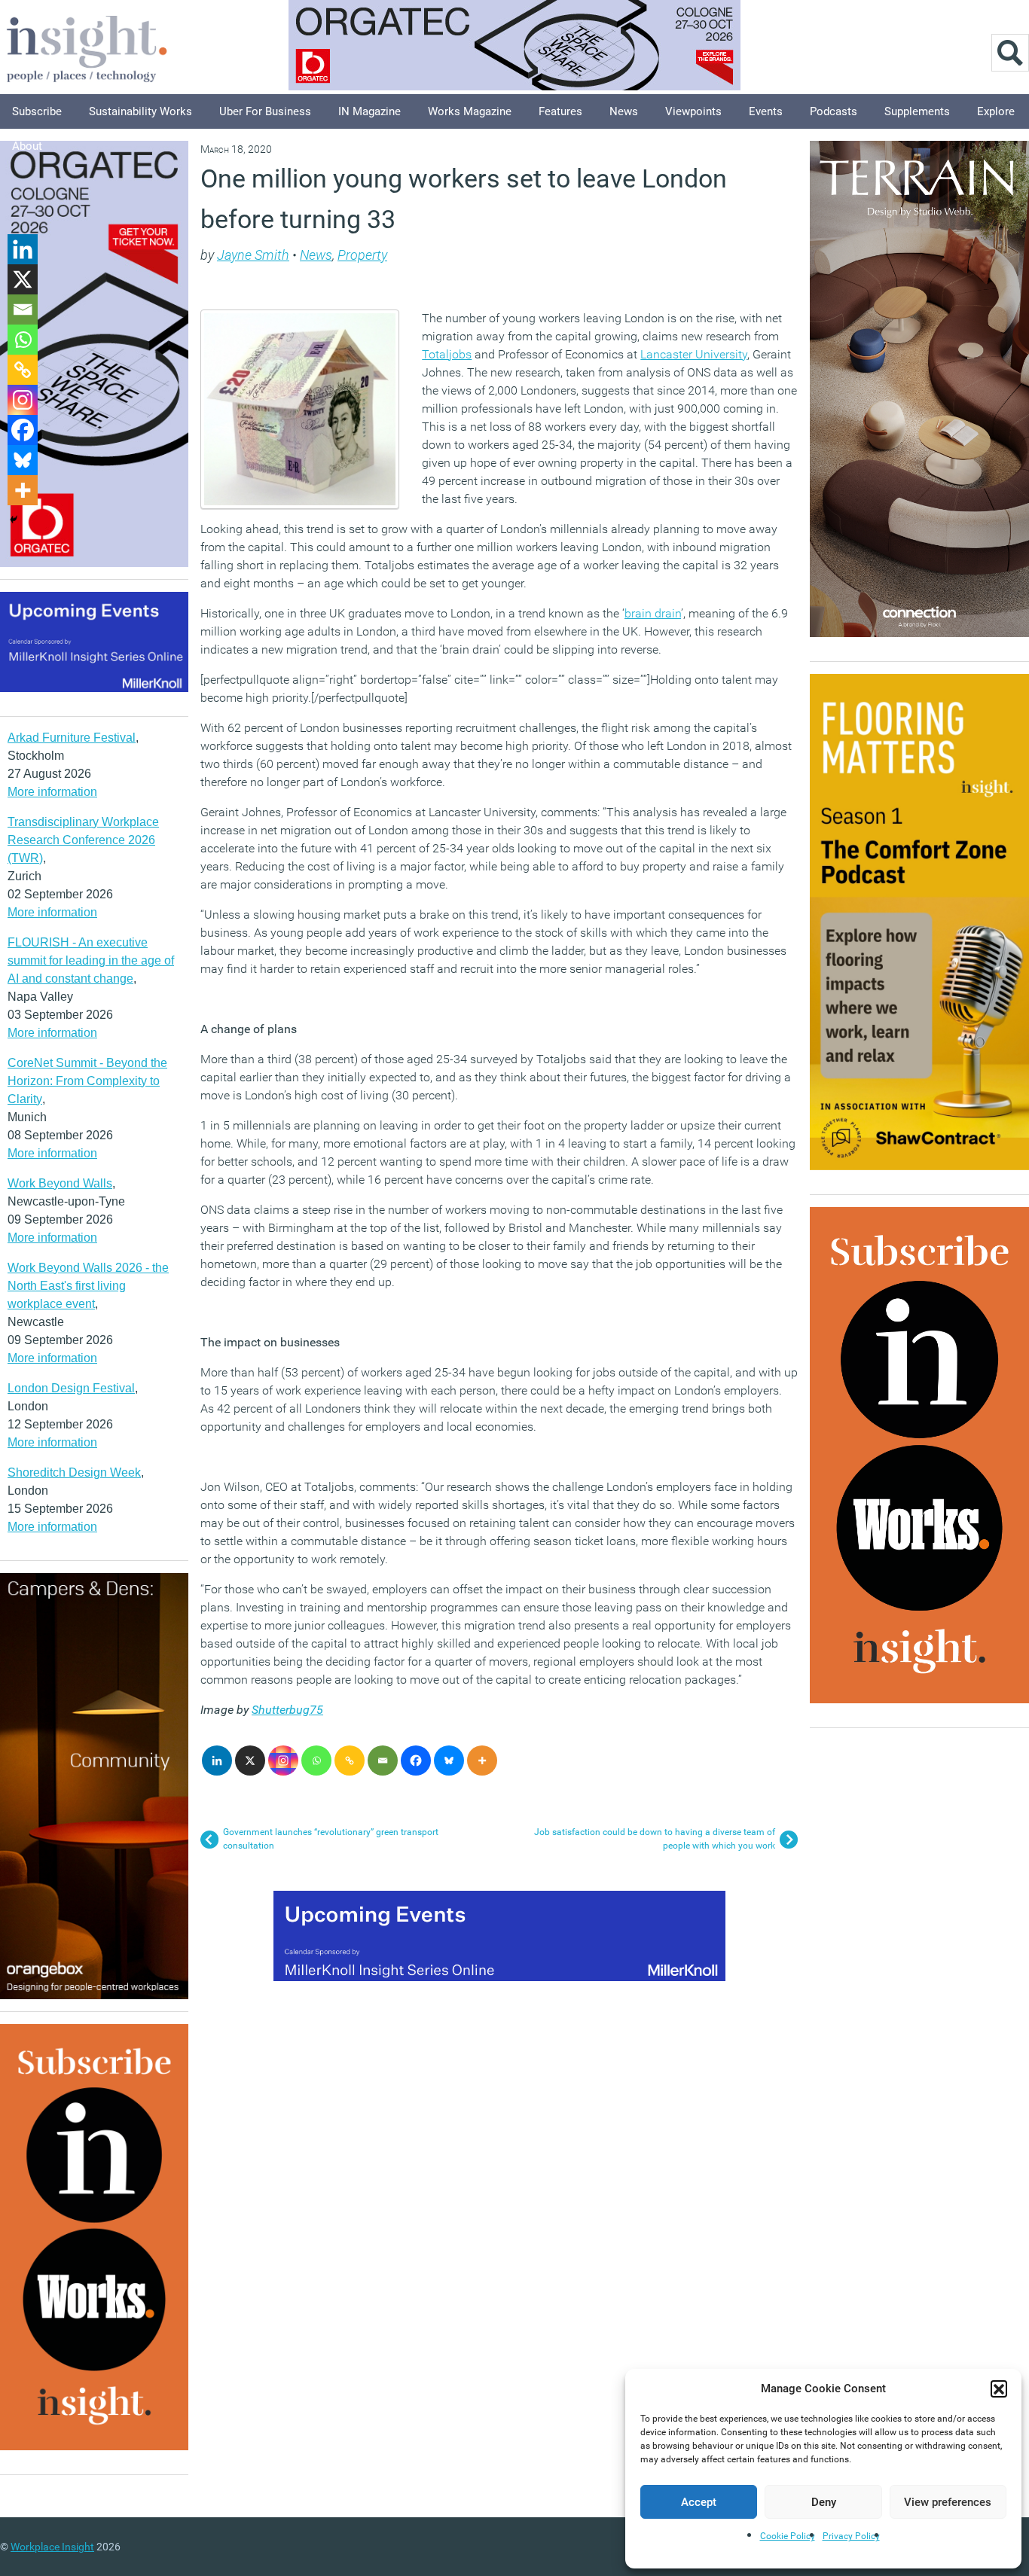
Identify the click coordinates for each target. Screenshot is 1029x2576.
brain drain (653, 613)
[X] (250, 1761)
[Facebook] (416, 1761)
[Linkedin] (217, 1761)
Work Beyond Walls (60, 1183)
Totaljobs (447, 354)
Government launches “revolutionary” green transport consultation (331, 1839)
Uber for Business (265, 111)
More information (52, 792)
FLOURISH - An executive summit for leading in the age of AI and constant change (91, 960)
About (27, 146)
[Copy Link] (350, 1761)
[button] (999, 2389)
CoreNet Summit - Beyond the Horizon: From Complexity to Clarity (87, 1081)
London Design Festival (71, 1388)
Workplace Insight (52, 2547)
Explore (996, 111)
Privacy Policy (851, 2536)
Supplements (917, 111)
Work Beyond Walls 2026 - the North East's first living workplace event (88, 1286)
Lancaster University (694, 354)
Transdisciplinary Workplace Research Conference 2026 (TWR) (83, 840)
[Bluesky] (449, 1761)
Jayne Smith (253, 255)
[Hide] (14, 520)
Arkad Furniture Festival (72, 738)
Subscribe (37, 111)
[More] (482, 1761)
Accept (699, 2502)
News (624, 111)
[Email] (383, 1761)
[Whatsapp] (316, 1761)
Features (560, 111)
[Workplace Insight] (87, 47)
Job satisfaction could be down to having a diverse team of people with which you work (655, 1839)
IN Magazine (369, 111)
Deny (824, 2502)
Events (766, 111)
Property (362, 255)
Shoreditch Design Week (74, 1472)
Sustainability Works (140, 111)
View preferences (948, 2502)
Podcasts (834, 111)
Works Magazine (470, 111)
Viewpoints (693, 111)
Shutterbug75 (287, 1710)
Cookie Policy (788, 2536)
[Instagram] (283, 1761)
